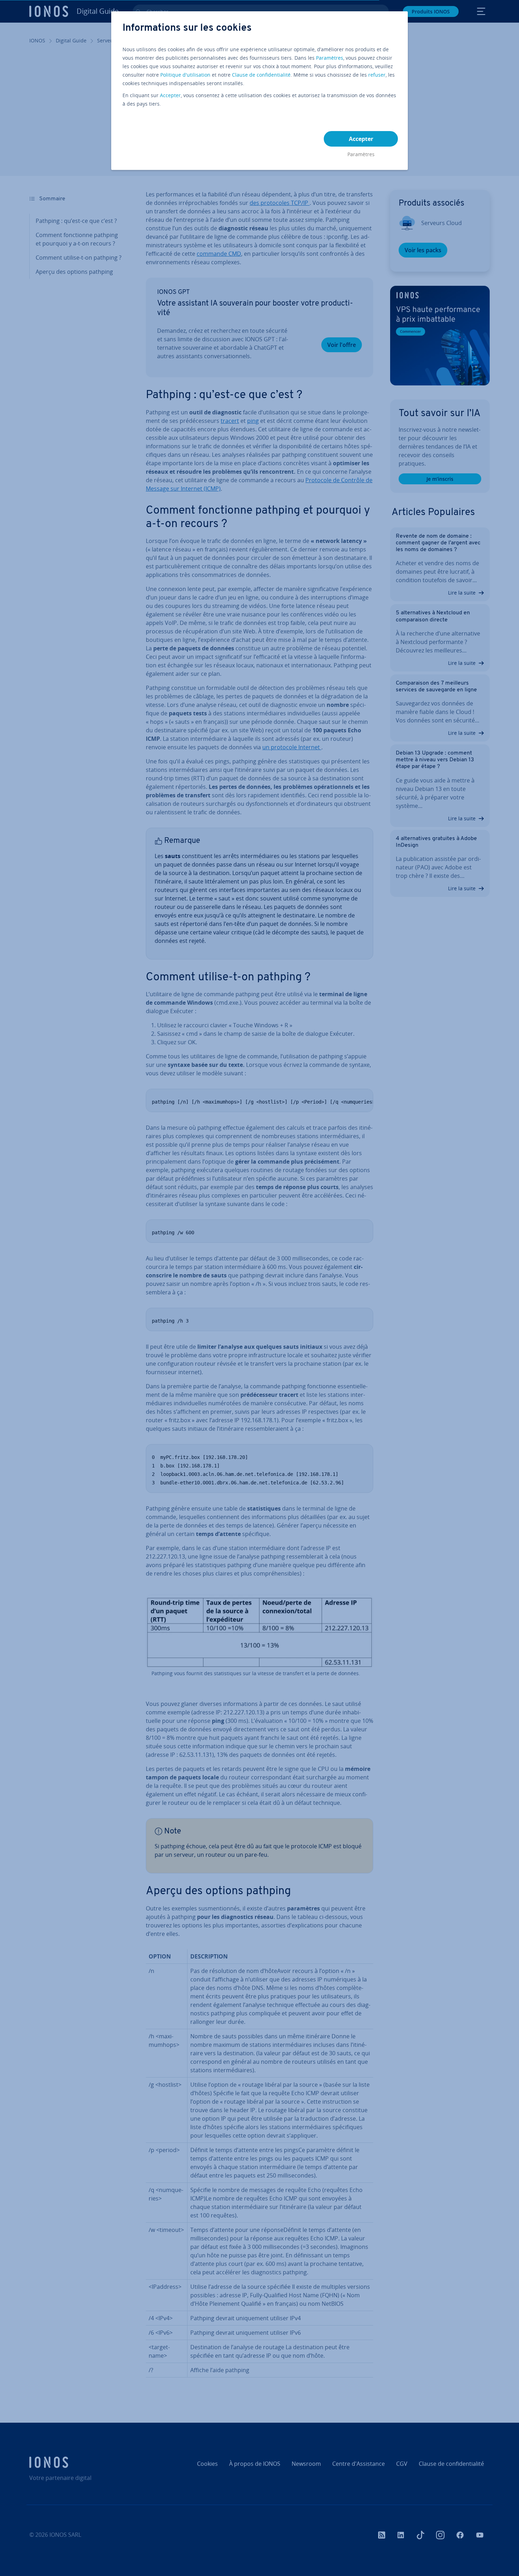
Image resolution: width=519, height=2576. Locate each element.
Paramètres (330, 58)
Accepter (170, 95)
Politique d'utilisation (185, 75)
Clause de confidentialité (261, 75)
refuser (377, 75)
